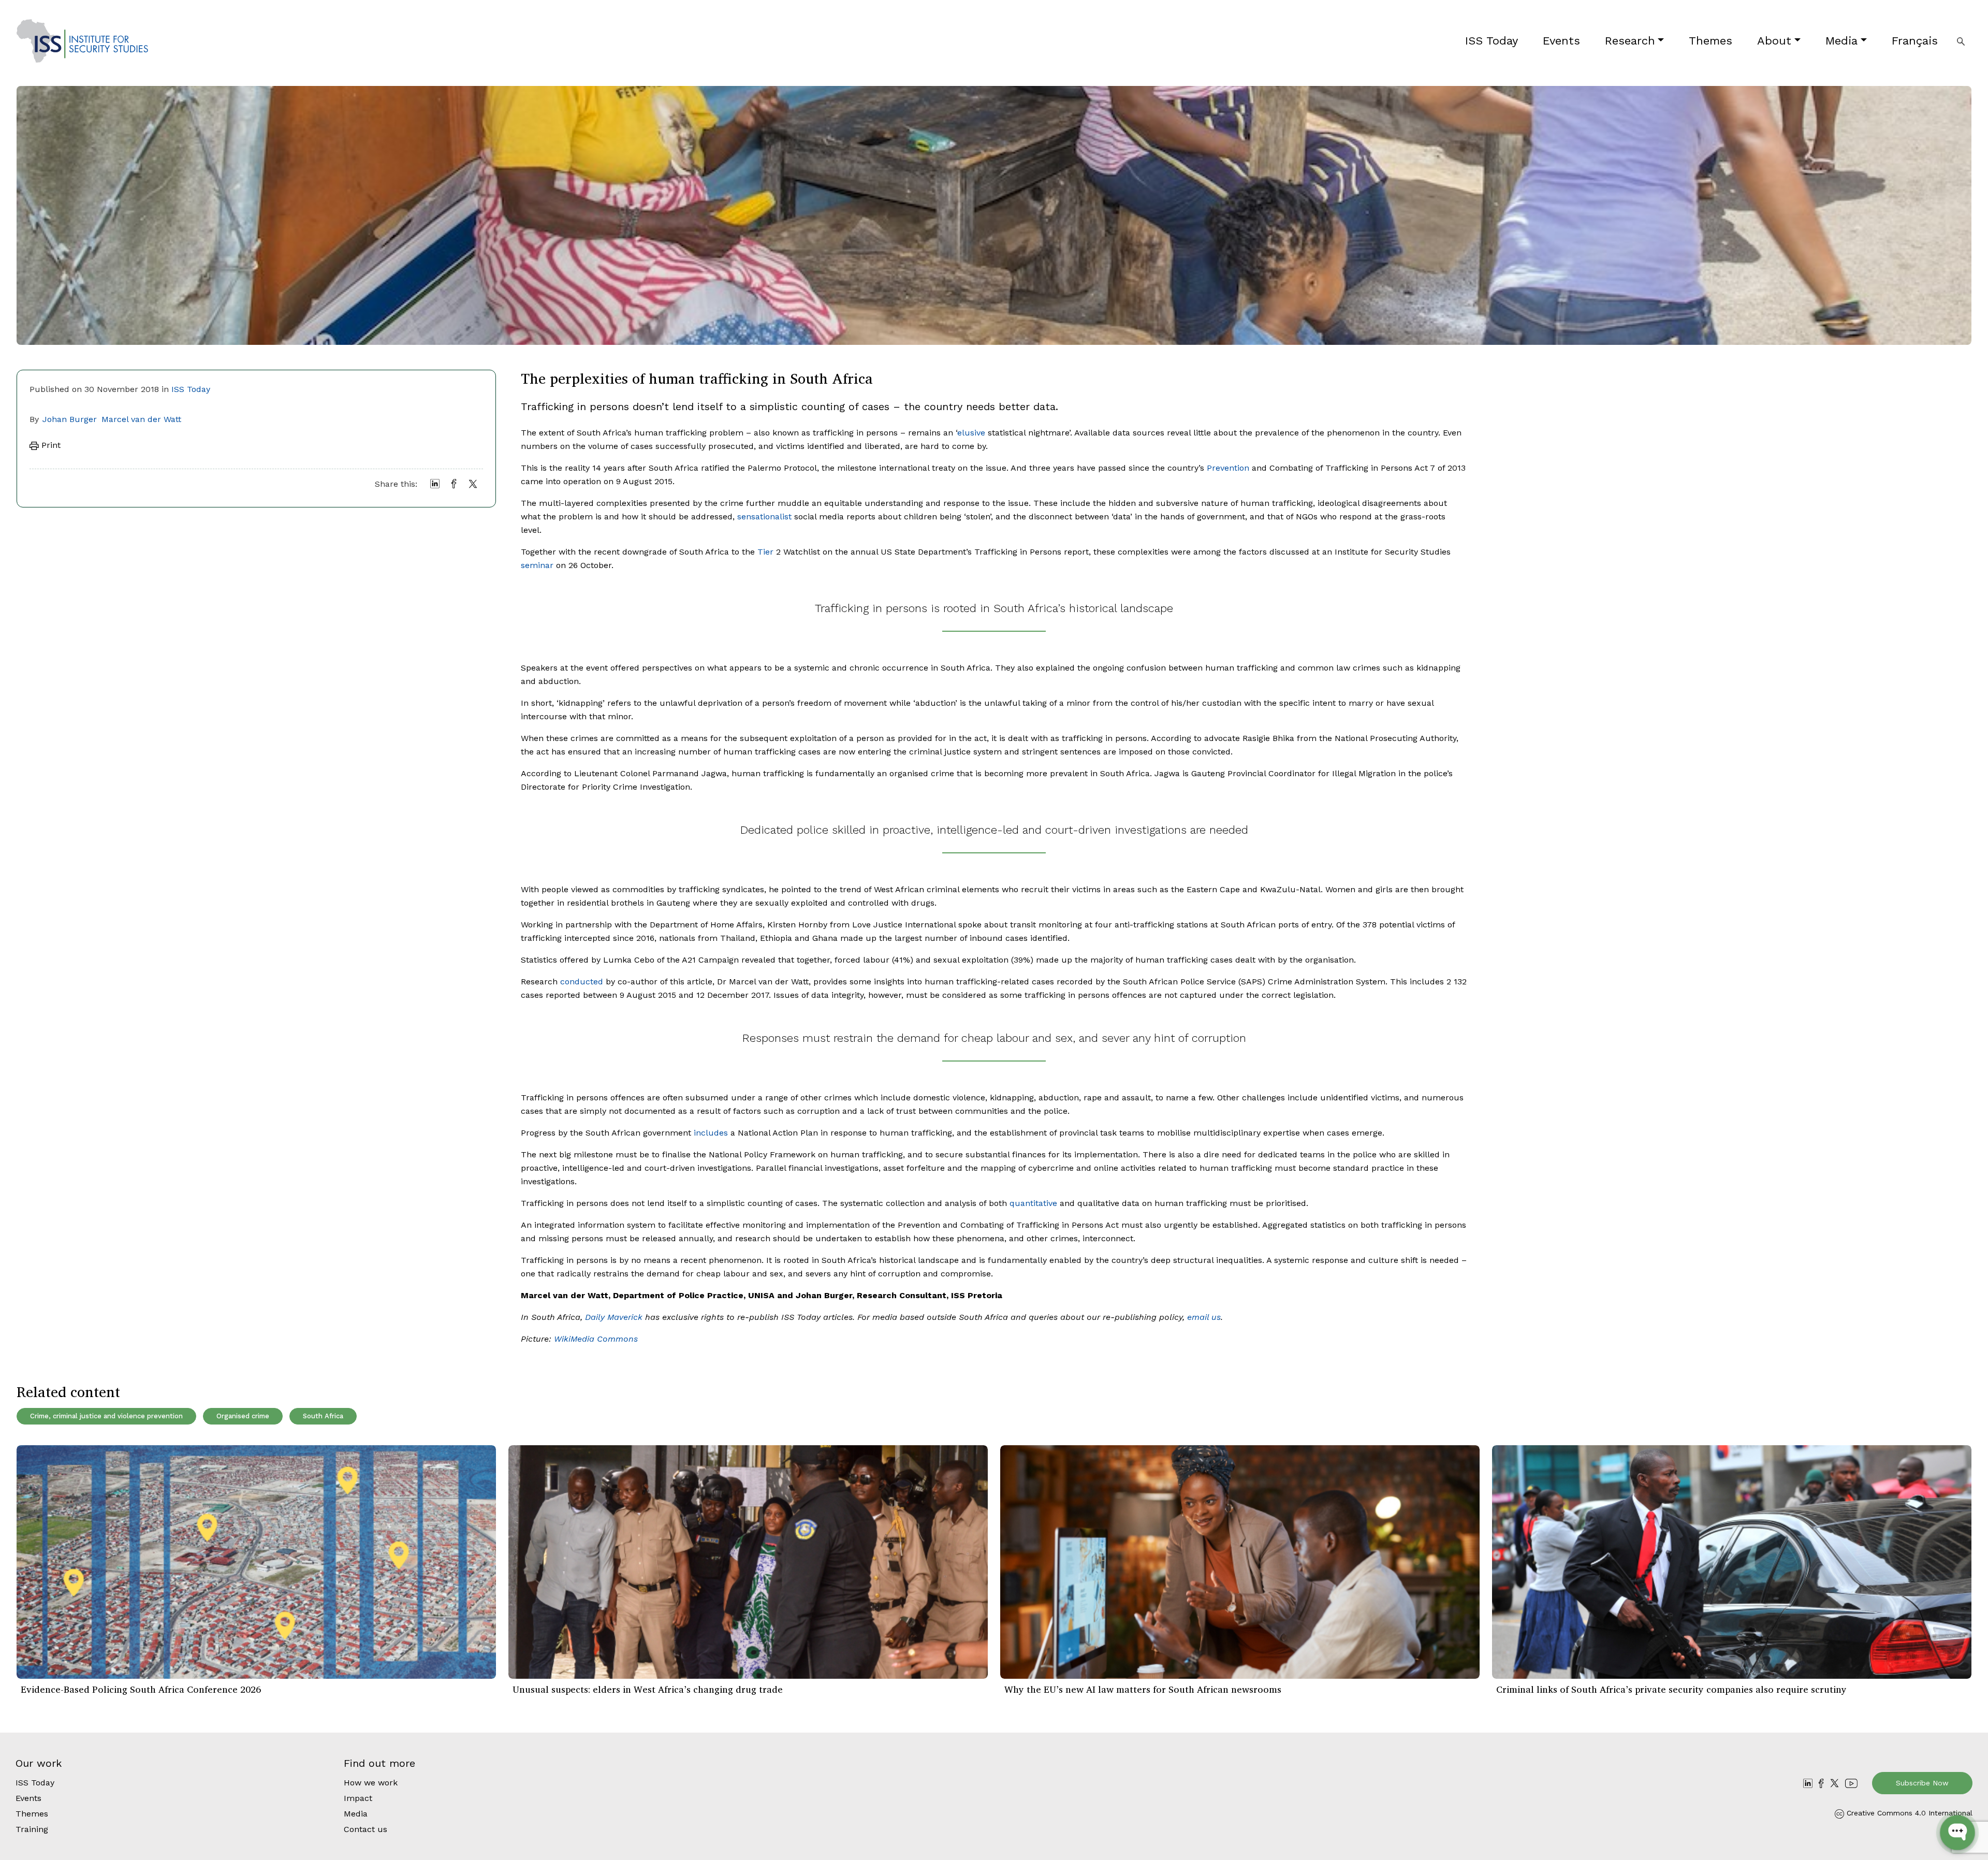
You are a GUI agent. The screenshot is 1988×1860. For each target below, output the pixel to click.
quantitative (1033, 1203)
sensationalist (764, 517)
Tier (765, 552)
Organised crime (243, 1416)
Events (1561, 41)
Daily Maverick (614, 1317)
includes (711, 1133)
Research (1630, 41)
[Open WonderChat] (1957, 1833)
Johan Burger (70, 419)
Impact (358, 1798)
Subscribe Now (1922, 1783)
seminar (537, 565)
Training (32, 1829)
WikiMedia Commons (596, 1339)
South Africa (323, 1416)
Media (1841, 41)
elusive (971, 433)
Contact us (366, 1829)
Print (50, 445)
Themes (1711, 41)
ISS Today (1492, 41)
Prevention (1228, 468)
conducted (582, 982)
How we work (371, 1783)
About (1774, 41)
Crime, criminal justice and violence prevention (106, 1416)
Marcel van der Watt (141, 419)
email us (1204, 1317)
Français (1915, 41)
